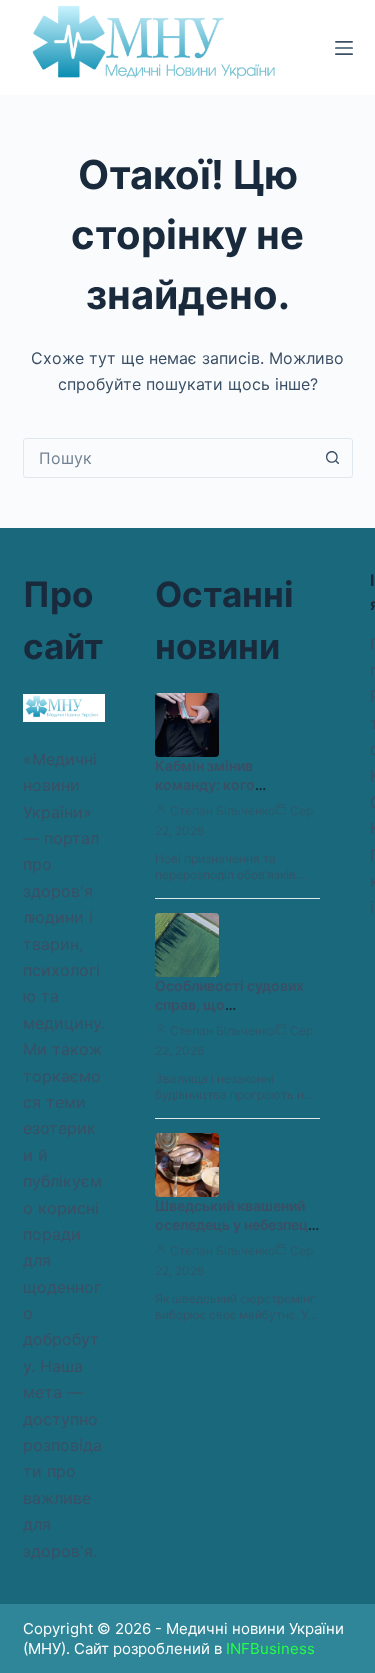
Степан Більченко (222, 810)
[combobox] (169, 458)
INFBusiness (270, 1648)
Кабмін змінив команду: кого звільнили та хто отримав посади (212, 794)
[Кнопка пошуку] (333, 458)
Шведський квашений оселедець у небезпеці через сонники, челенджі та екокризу (233, 1234)
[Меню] (344, 48)
